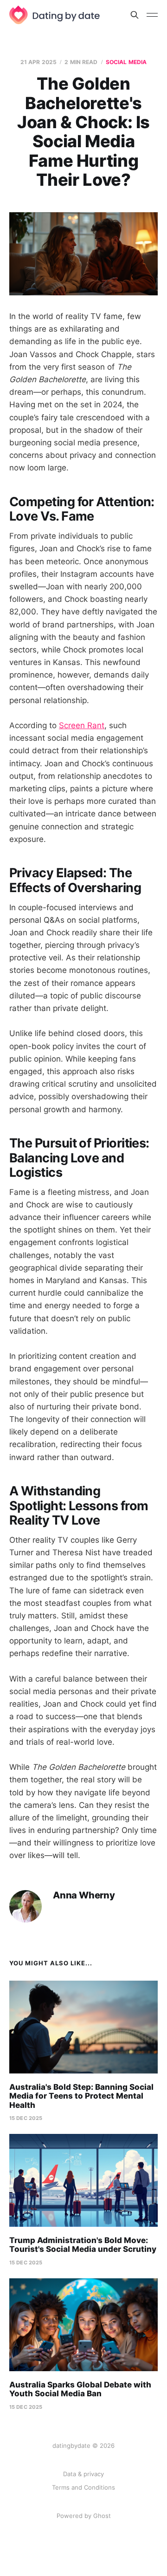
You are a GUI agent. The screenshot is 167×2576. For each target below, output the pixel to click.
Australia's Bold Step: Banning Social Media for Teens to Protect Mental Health (81, 2096)
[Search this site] (135, 15)
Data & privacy (83, 2474)
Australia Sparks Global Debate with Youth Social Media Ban (80, 2389)
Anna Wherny (84, 1895)
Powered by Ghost (84, 2516)
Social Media (126, 62)
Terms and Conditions (83, 2487)
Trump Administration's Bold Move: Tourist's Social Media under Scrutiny (83, 2245)
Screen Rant (82, 725)
